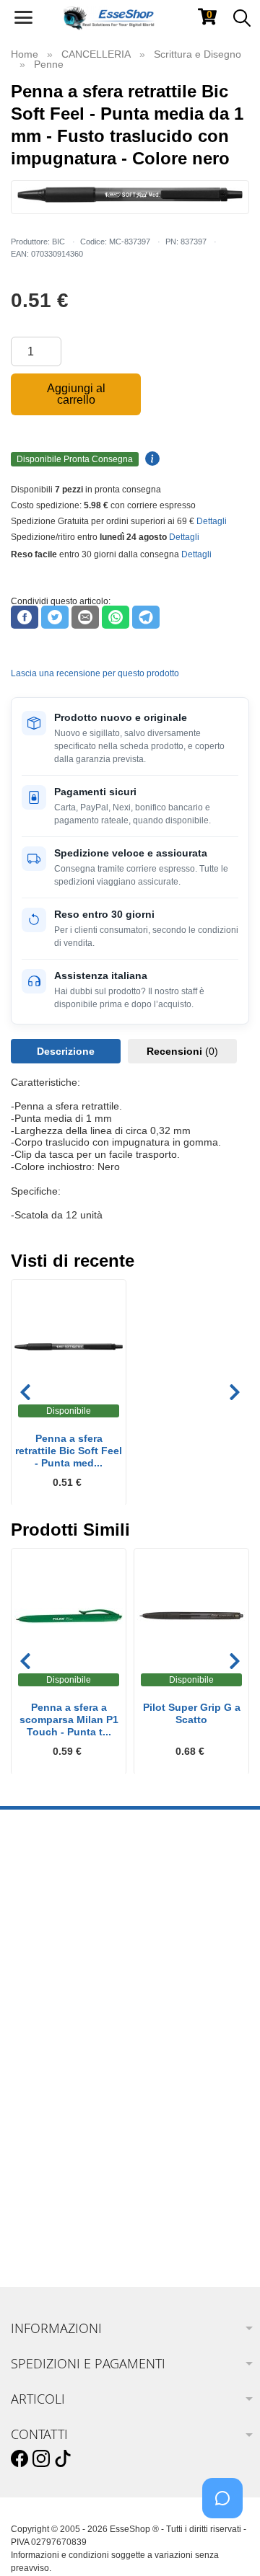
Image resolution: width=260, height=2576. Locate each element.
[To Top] (227, 2542)
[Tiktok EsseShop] (63, 2459)
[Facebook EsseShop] (19, 2459)
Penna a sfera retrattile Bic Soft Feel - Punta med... (69, 1451)
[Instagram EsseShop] (41, 2459)
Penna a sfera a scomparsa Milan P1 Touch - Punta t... (69, 1719)
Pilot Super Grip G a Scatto (192, 1713)
